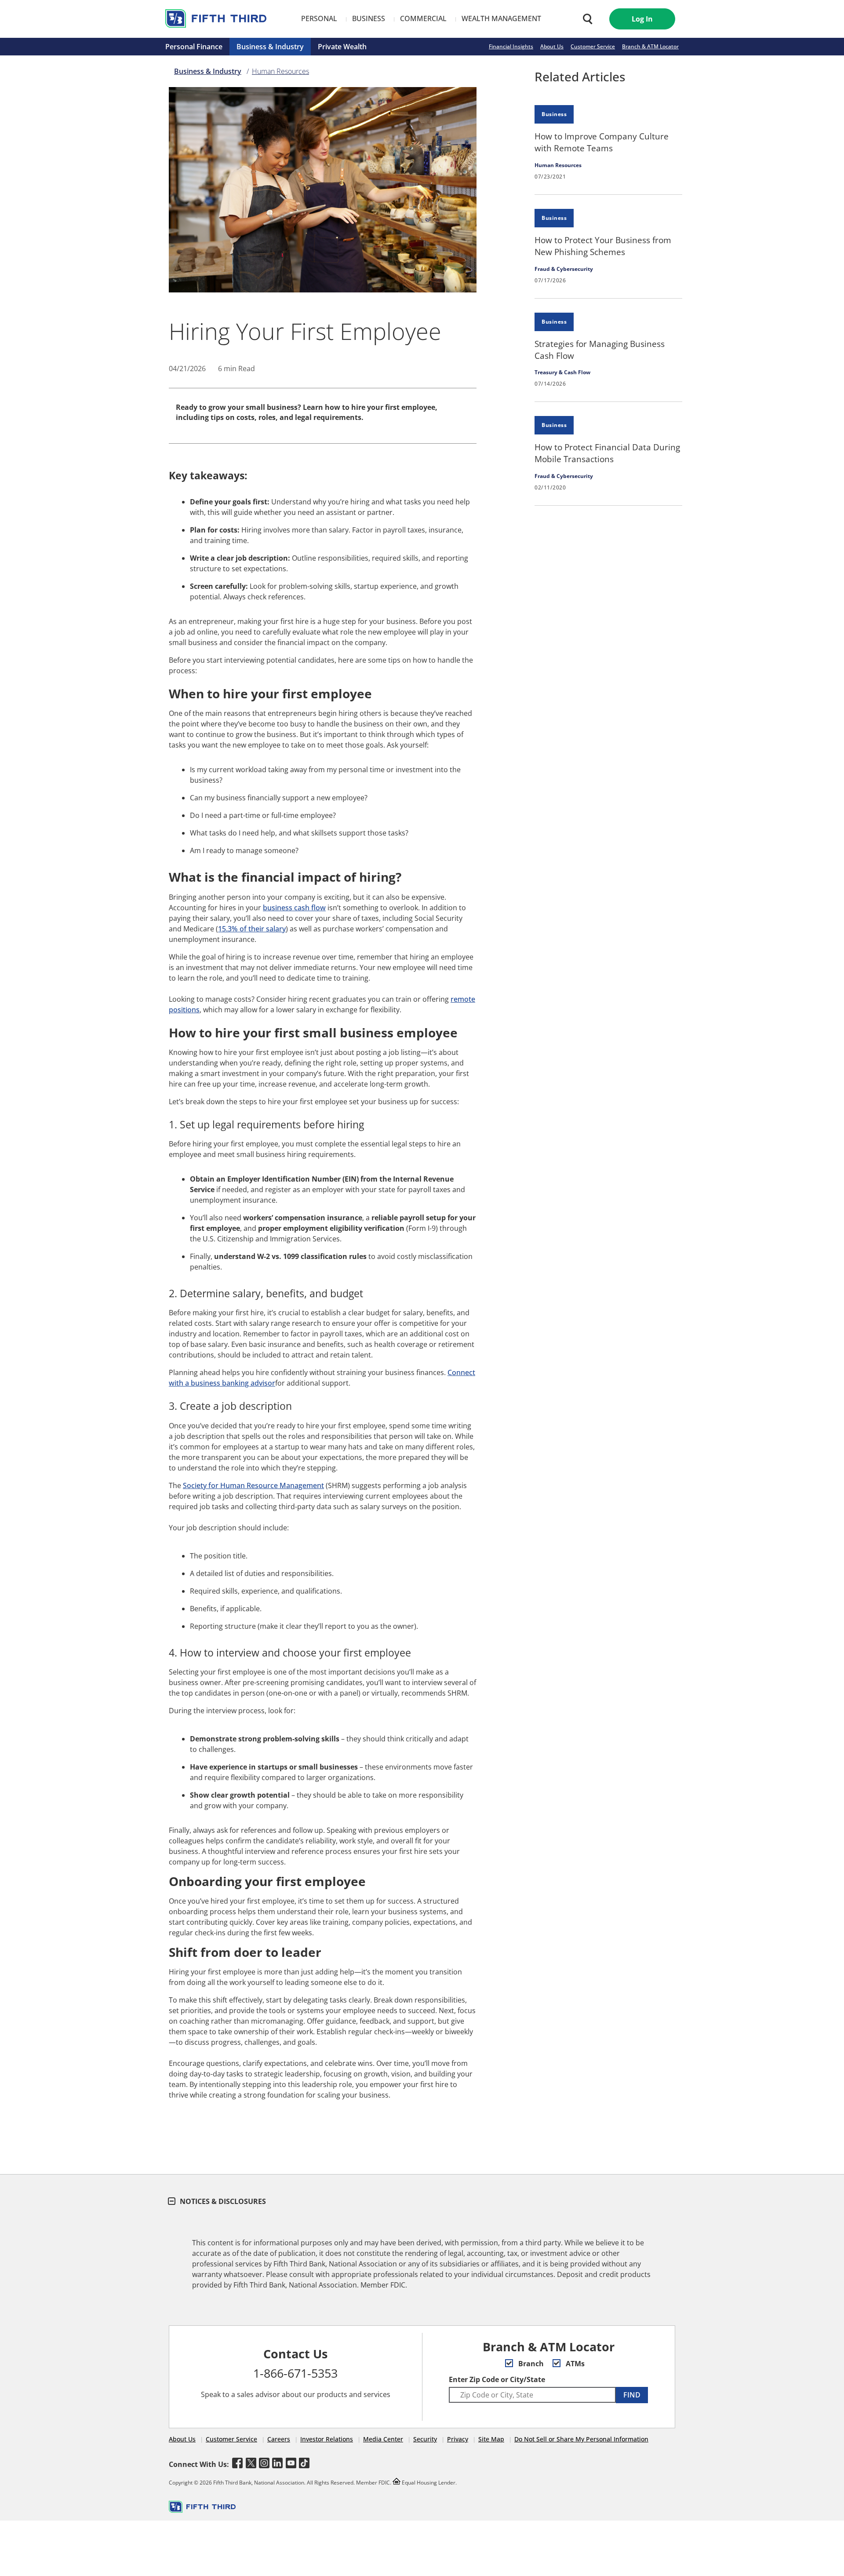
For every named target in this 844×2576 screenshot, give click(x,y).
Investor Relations (327, 2439)
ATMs (574, 2364)
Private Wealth (342, 47)
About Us (552, 46)
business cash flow (294, 908)
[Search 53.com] (586, 19)
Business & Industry (270, 47)
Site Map (491, 2439)
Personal (319, 18)
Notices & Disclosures (222, 2201)
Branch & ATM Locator (650, 46)
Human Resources (280, 71)
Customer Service (593, 46)
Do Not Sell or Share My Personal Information (581, 2439)
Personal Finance (194, 47)
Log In (642, 19)
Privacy (458, 2439)
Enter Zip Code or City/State (497, 2379)
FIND (632, 2395)
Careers (279, 2439)
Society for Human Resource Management (253, 1485)
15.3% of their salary (252, 929)
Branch (530, 2364)
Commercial (423, 18)
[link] (608, 143)
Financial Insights (511, 46)
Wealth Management (501, 18)
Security (425, 2439)
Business (369, 18)
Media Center (383, 2439)
